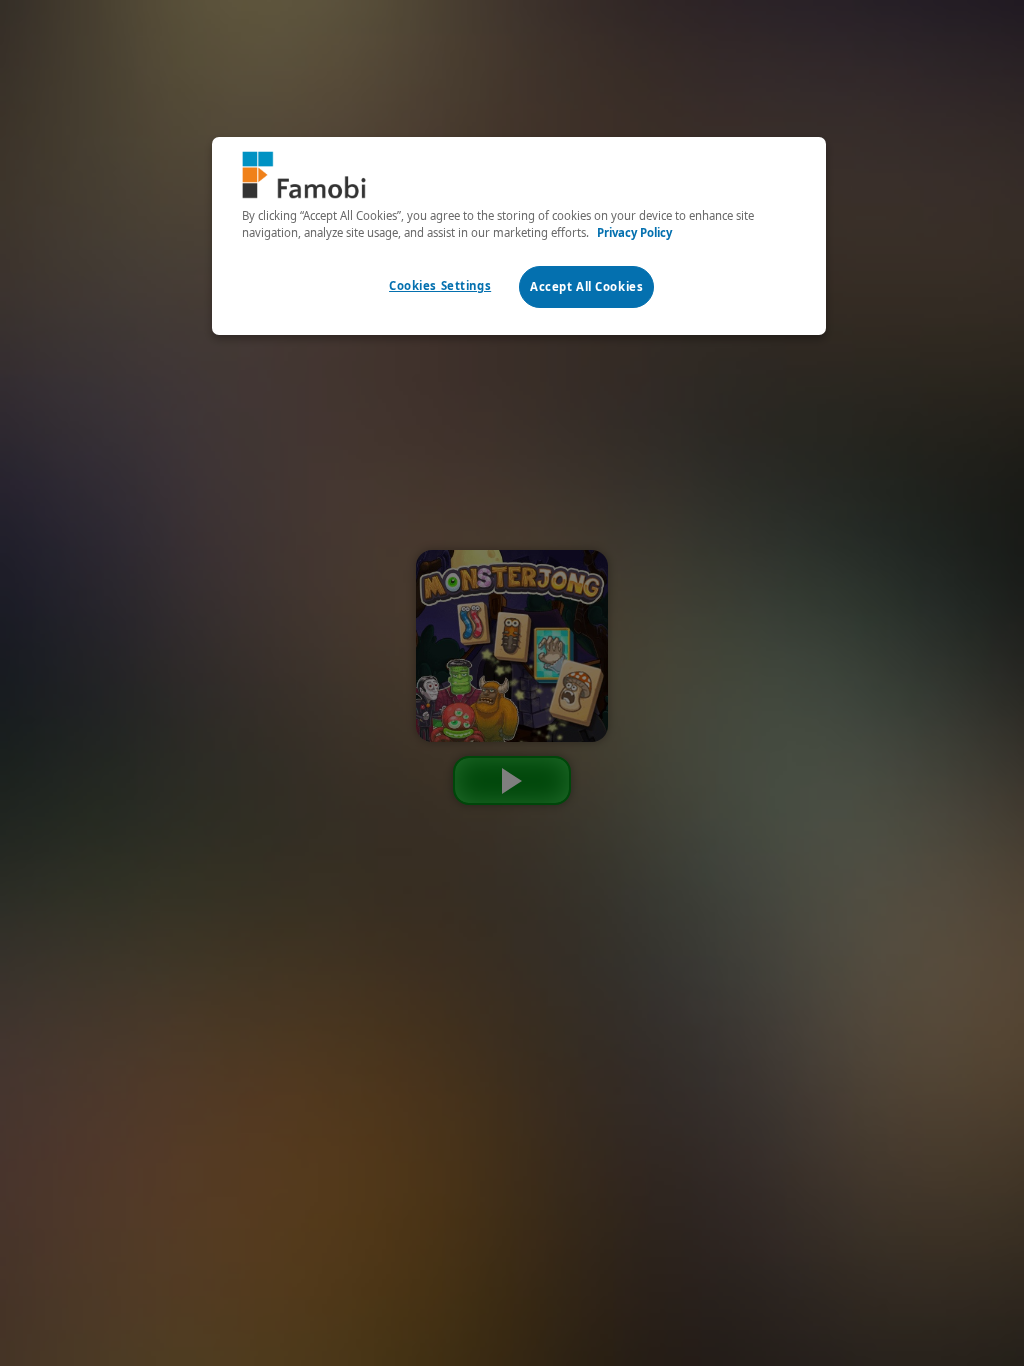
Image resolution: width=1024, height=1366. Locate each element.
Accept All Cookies (586, 286)
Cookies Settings (440, 285)
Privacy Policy (634, 232)
